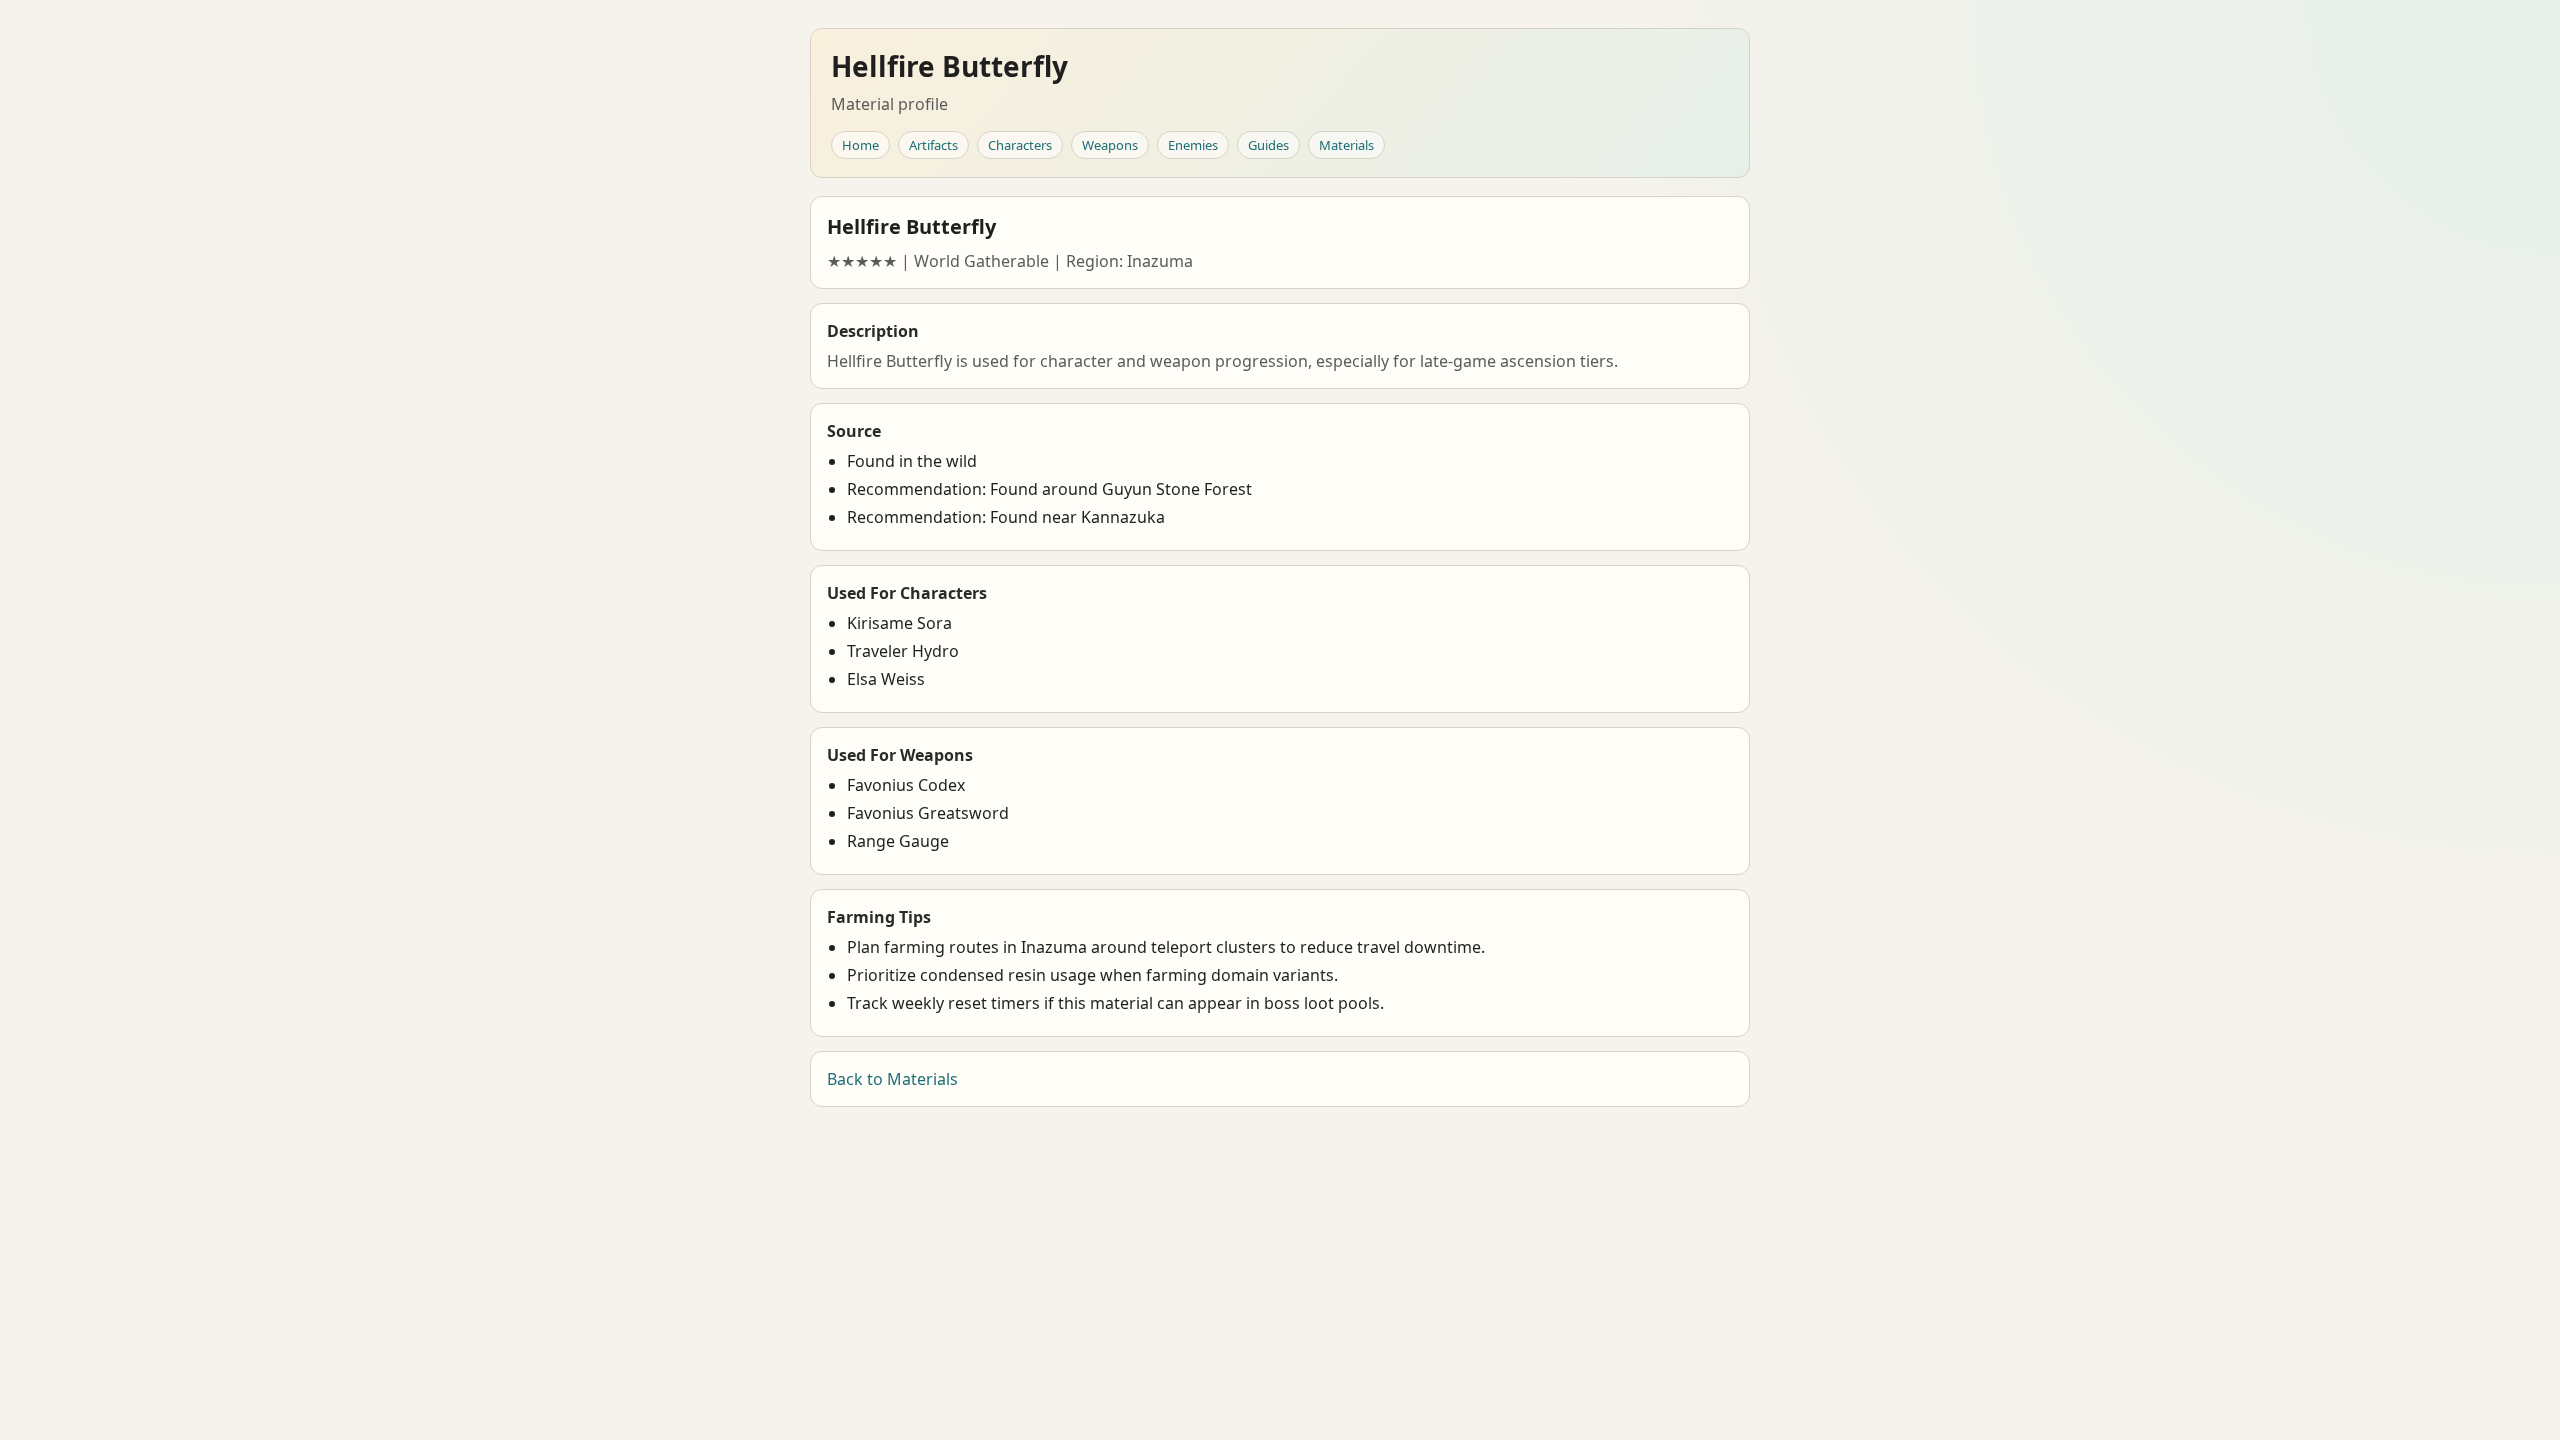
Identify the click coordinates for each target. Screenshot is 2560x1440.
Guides (1268, 145)
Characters (1020, 145)
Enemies (1193, 145)
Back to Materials (892, 1079)
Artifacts (933, 145)
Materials (1346, 145)
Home (860, 145)
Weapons (1110, 145)
